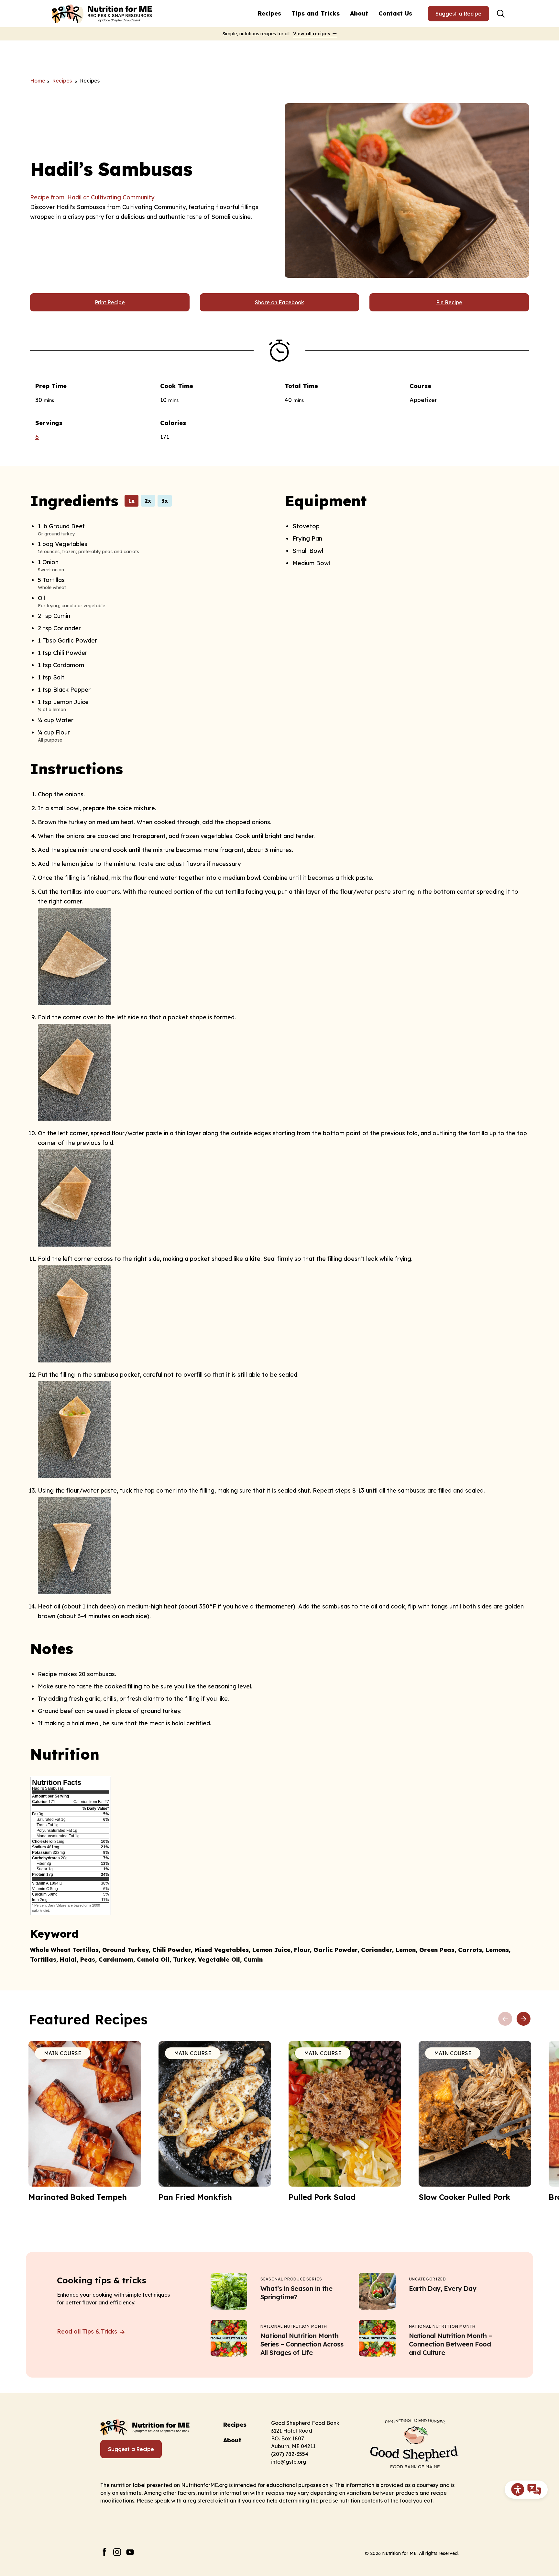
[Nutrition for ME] (103, 14)
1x (132, 501)
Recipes (269, 13)
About (359, 13)
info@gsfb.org (289, 2462)
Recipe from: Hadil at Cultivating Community (92, 197)
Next (523, 2019)
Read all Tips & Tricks (88, 2331)
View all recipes (312, 34)
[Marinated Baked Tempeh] (85, 2122)
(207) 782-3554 (290, 2454)
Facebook (104, 2552)
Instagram (117, 2552)
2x (148, 501)
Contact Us (395, 13)
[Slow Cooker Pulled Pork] (475, 2122)
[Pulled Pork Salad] (345, 2122)
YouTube (130, 2552)
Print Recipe (110, 302)
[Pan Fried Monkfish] (215, 2122)
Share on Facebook (279, 302)
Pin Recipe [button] (449, 302)
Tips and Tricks (316, 13)
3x (165, 501)
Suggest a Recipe (458, 14)
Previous (505, 2019)
